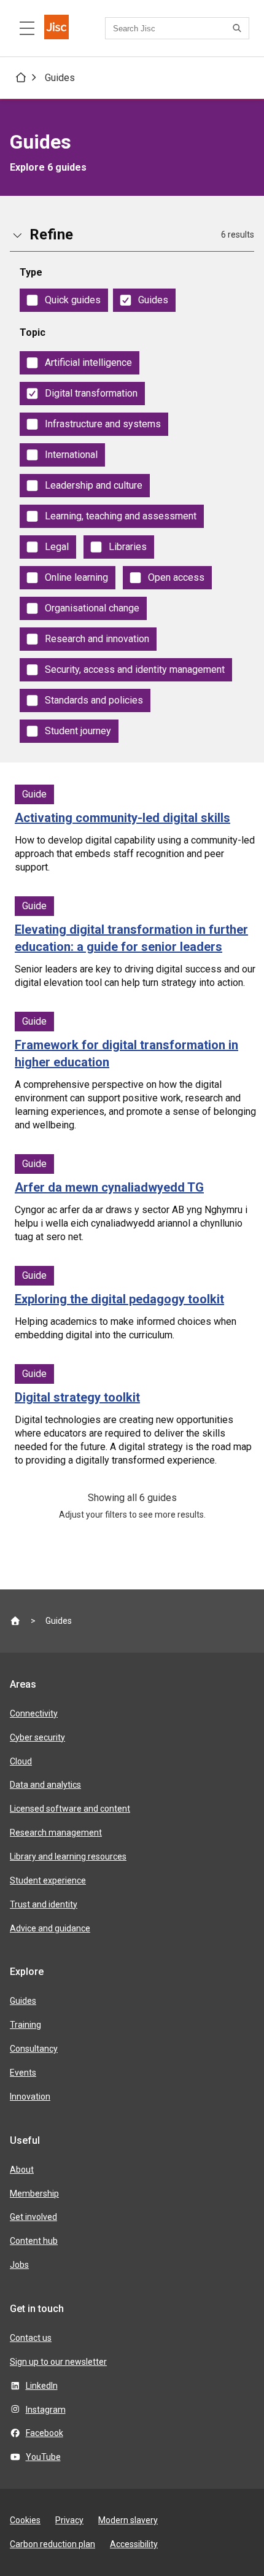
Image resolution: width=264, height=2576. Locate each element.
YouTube (43, 2457)
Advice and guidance (50, 1928)
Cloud (21, 1761)
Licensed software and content (70, 1809)
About (22, 2170)
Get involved (33, 2217)
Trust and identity (44, 1904)
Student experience (48, 1880)
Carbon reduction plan (52, 2544)
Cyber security (37, 1737)
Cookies (25, 2520)
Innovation (30, 2097)
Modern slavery (128, 2520)
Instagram (46, 2410)
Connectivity (34, 1713)
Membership (34, 2194)
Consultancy (34, 2049)
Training (25, 2025)
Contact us (31, 2338)
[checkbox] (64, 300)
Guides (60, 78)
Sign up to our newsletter (58, 2362)
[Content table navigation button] (27, 28)
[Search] (239, 28)
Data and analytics (45, 1785)
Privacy (69, 2520)
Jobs (19, 2265)
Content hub (34, 2241)
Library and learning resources (68, 1856)
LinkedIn (42, 2386)
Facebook (45, 2433)
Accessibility (134, 2544)
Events (23, 2073)
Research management (56, 1833)
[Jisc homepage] (56, 28)
